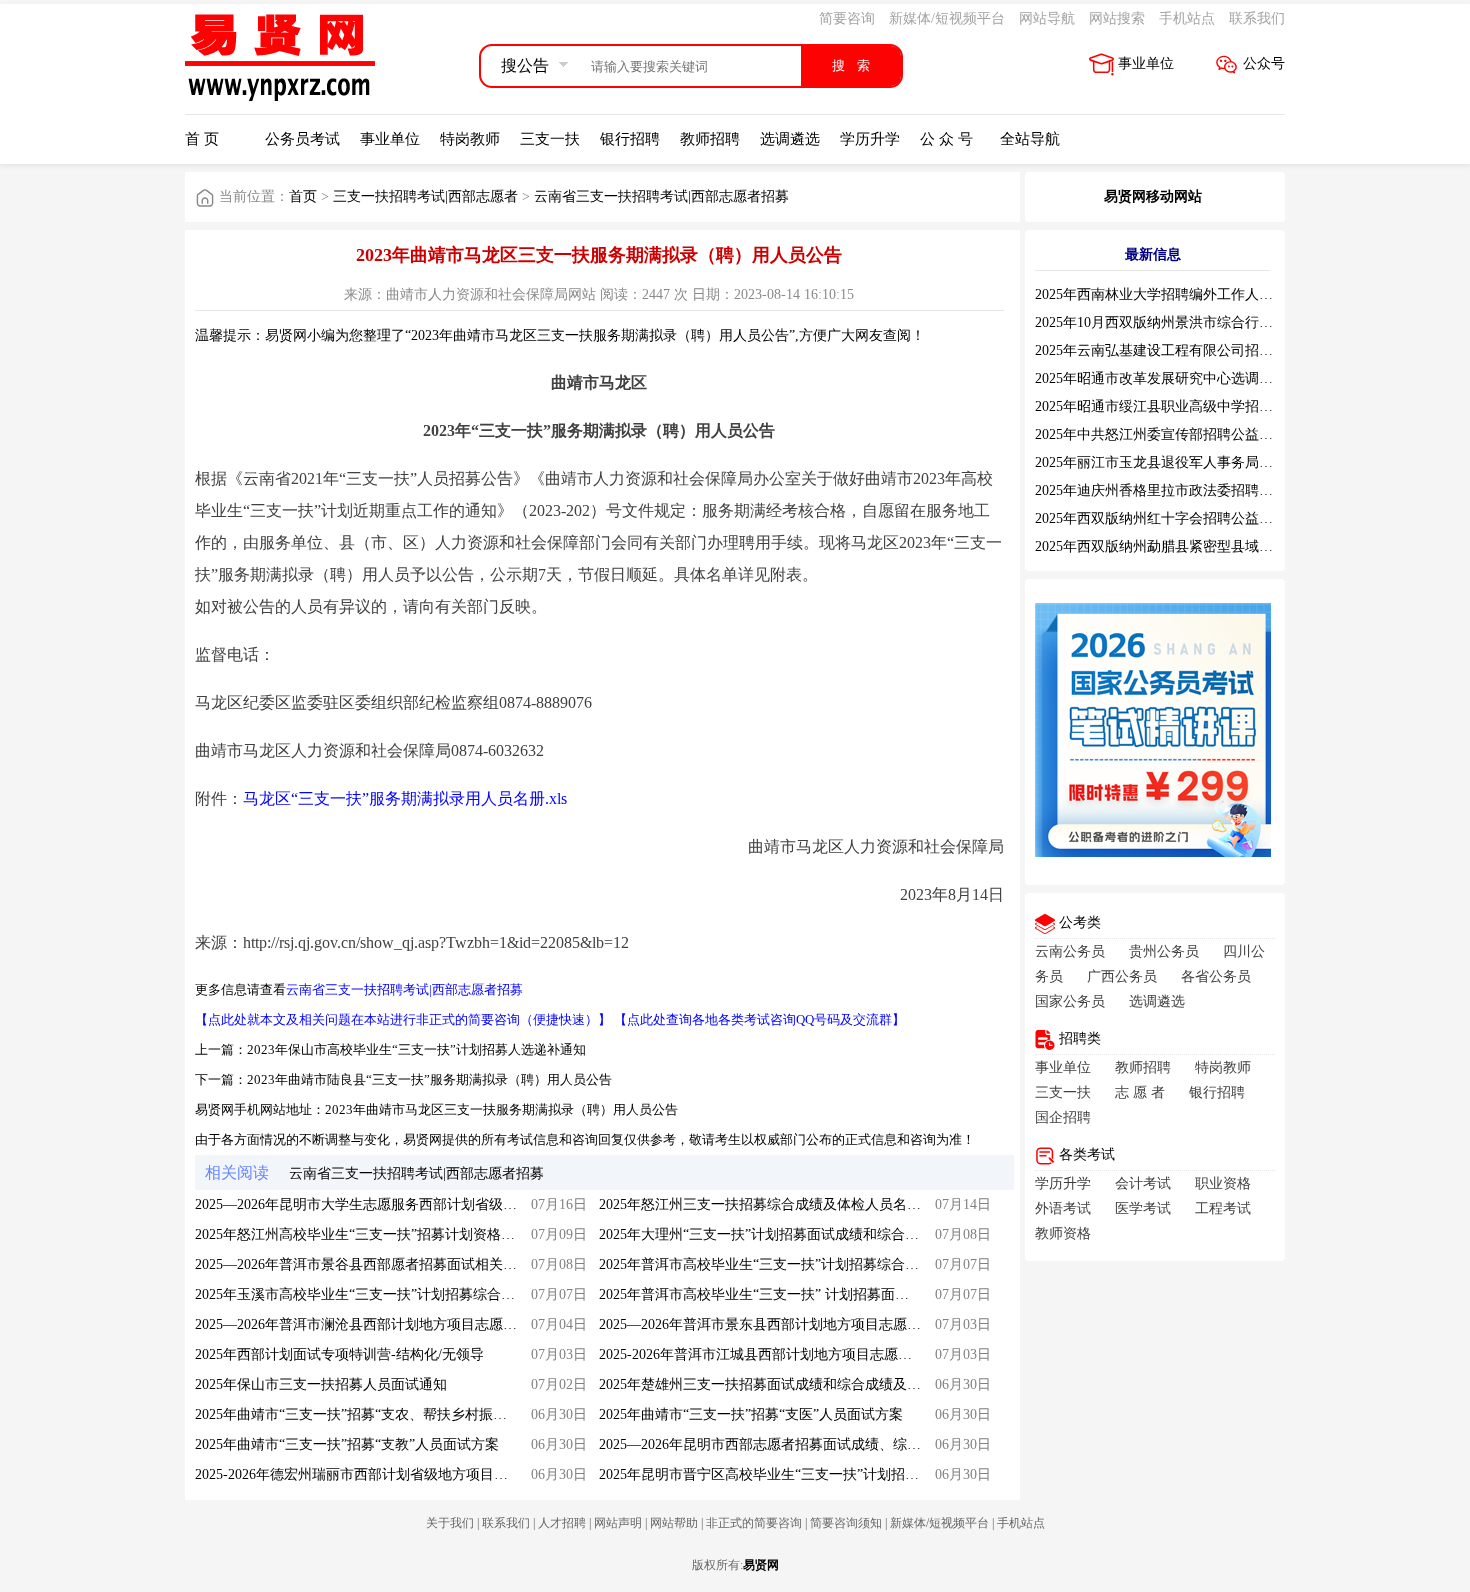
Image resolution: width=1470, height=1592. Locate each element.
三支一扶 (550, 139)
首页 (303, 196)
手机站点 (1187, 18)
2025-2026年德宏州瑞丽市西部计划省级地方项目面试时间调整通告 (400, 1474)
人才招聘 (562, 1523)
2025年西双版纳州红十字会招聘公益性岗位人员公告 (1196, 518)
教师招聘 (710, 139)
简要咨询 (847, 18)
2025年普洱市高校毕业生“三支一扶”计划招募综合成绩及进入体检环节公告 (829, 1264)
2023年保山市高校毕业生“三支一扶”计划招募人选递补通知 (416, 1049)
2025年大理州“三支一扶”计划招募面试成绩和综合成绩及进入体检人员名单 (829, 1234)
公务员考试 (302, 139)
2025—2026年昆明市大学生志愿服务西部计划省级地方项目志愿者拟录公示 (426, 1204)
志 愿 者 (1140, 1092)
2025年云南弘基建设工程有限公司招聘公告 (1168, 350)
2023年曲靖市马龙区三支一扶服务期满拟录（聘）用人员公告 (501, 1109)
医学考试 (1143, 1208)
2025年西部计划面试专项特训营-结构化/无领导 (339, 1354)
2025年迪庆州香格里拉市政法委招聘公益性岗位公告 (1196, 490)
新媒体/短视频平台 (947, 18)
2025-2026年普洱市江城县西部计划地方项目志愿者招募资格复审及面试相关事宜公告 (860, 1354)
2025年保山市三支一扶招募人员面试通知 (321, 1384)
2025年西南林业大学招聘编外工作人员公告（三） (1189, 294)
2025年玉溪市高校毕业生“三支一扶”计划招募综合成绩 (362, 1294)
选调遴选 (790, 139)
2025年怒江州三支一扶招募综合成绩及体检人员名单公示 (774, 1204)
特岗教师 (470, 139)
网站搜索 (1117, 18)
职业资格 (1223, 1183)
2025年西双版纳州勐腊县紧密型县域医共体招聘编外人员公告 (1224, 546)
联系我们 (1257, 18)
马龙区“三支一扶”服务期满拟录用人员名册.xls (405, 798)
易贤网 (761, 1565)
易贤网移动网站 (1153, 196)
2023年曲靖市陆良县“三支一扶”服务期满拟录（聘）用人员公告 (429, 1079)
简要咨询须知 (846, 1523)
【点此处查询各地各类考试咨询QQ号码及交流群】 (759, 1019)
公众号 (1264, 63)
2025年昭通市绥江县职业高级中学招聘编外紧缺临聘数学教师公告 (1238, 406)
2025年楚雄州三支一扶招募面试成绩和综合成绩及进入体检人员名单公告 (823, 1384)
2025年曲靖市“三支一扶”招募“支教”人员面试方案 (347, 1444)
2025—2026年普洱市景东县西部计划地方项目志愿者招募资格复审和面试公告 (837, 1324)
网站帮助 (674, 1523)
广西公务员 (1122, 976)
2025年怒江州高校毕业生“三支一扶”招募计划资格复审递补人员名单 (404, 1234)
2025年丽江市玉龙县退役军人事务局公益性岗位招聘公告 (1210, 462)
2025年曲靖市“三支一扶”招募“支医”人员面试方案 (751, 1414)
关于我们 (450, 1523)
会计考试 (1143, 1183)
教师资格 (1063, 1233)
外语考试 (1063, 1208)
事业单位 (1146, 63)
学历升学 (870, 139)
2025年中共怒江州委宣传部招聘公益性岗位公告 (1182, 434)
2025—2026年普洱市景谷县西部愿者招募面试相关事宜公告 (377, 1264)
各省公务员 (1216, 976)
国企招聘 (1063, 1117)
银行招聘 (630, 139)
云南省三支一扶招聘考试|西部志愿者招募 (661, 196)
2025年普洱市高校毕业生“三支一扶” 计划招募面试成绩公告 (782, 1294)
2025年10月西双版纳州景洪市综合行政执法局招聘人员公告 (1217, 322)
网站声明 (618, 1523)
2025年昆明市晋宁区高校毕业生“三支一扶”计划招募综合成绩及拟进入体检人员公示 (857, 1474)
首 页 (202, 139)
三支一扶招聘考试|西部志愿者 (425, 196)
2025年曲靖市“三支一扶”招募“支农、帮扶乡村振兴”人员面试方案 (396, 1414)
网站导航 (1047, 18)
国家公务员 (1070, 1001)
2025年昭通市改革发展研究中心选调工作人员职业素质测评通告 (1231, 378)
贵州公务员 (1164, 951)
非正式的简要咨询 (754, 1523)
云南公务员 (1070, 951)
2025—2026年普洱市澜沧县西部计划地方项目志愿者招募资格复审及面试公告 (433, 1324)
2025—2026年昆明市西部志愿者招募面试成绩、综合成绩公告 (788, 1444)
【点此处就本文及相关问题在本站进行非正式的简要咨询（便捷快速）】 (403, 1019)
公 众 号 (946, 139)
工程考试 (1223, 1208)
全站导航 (1030, 139)
